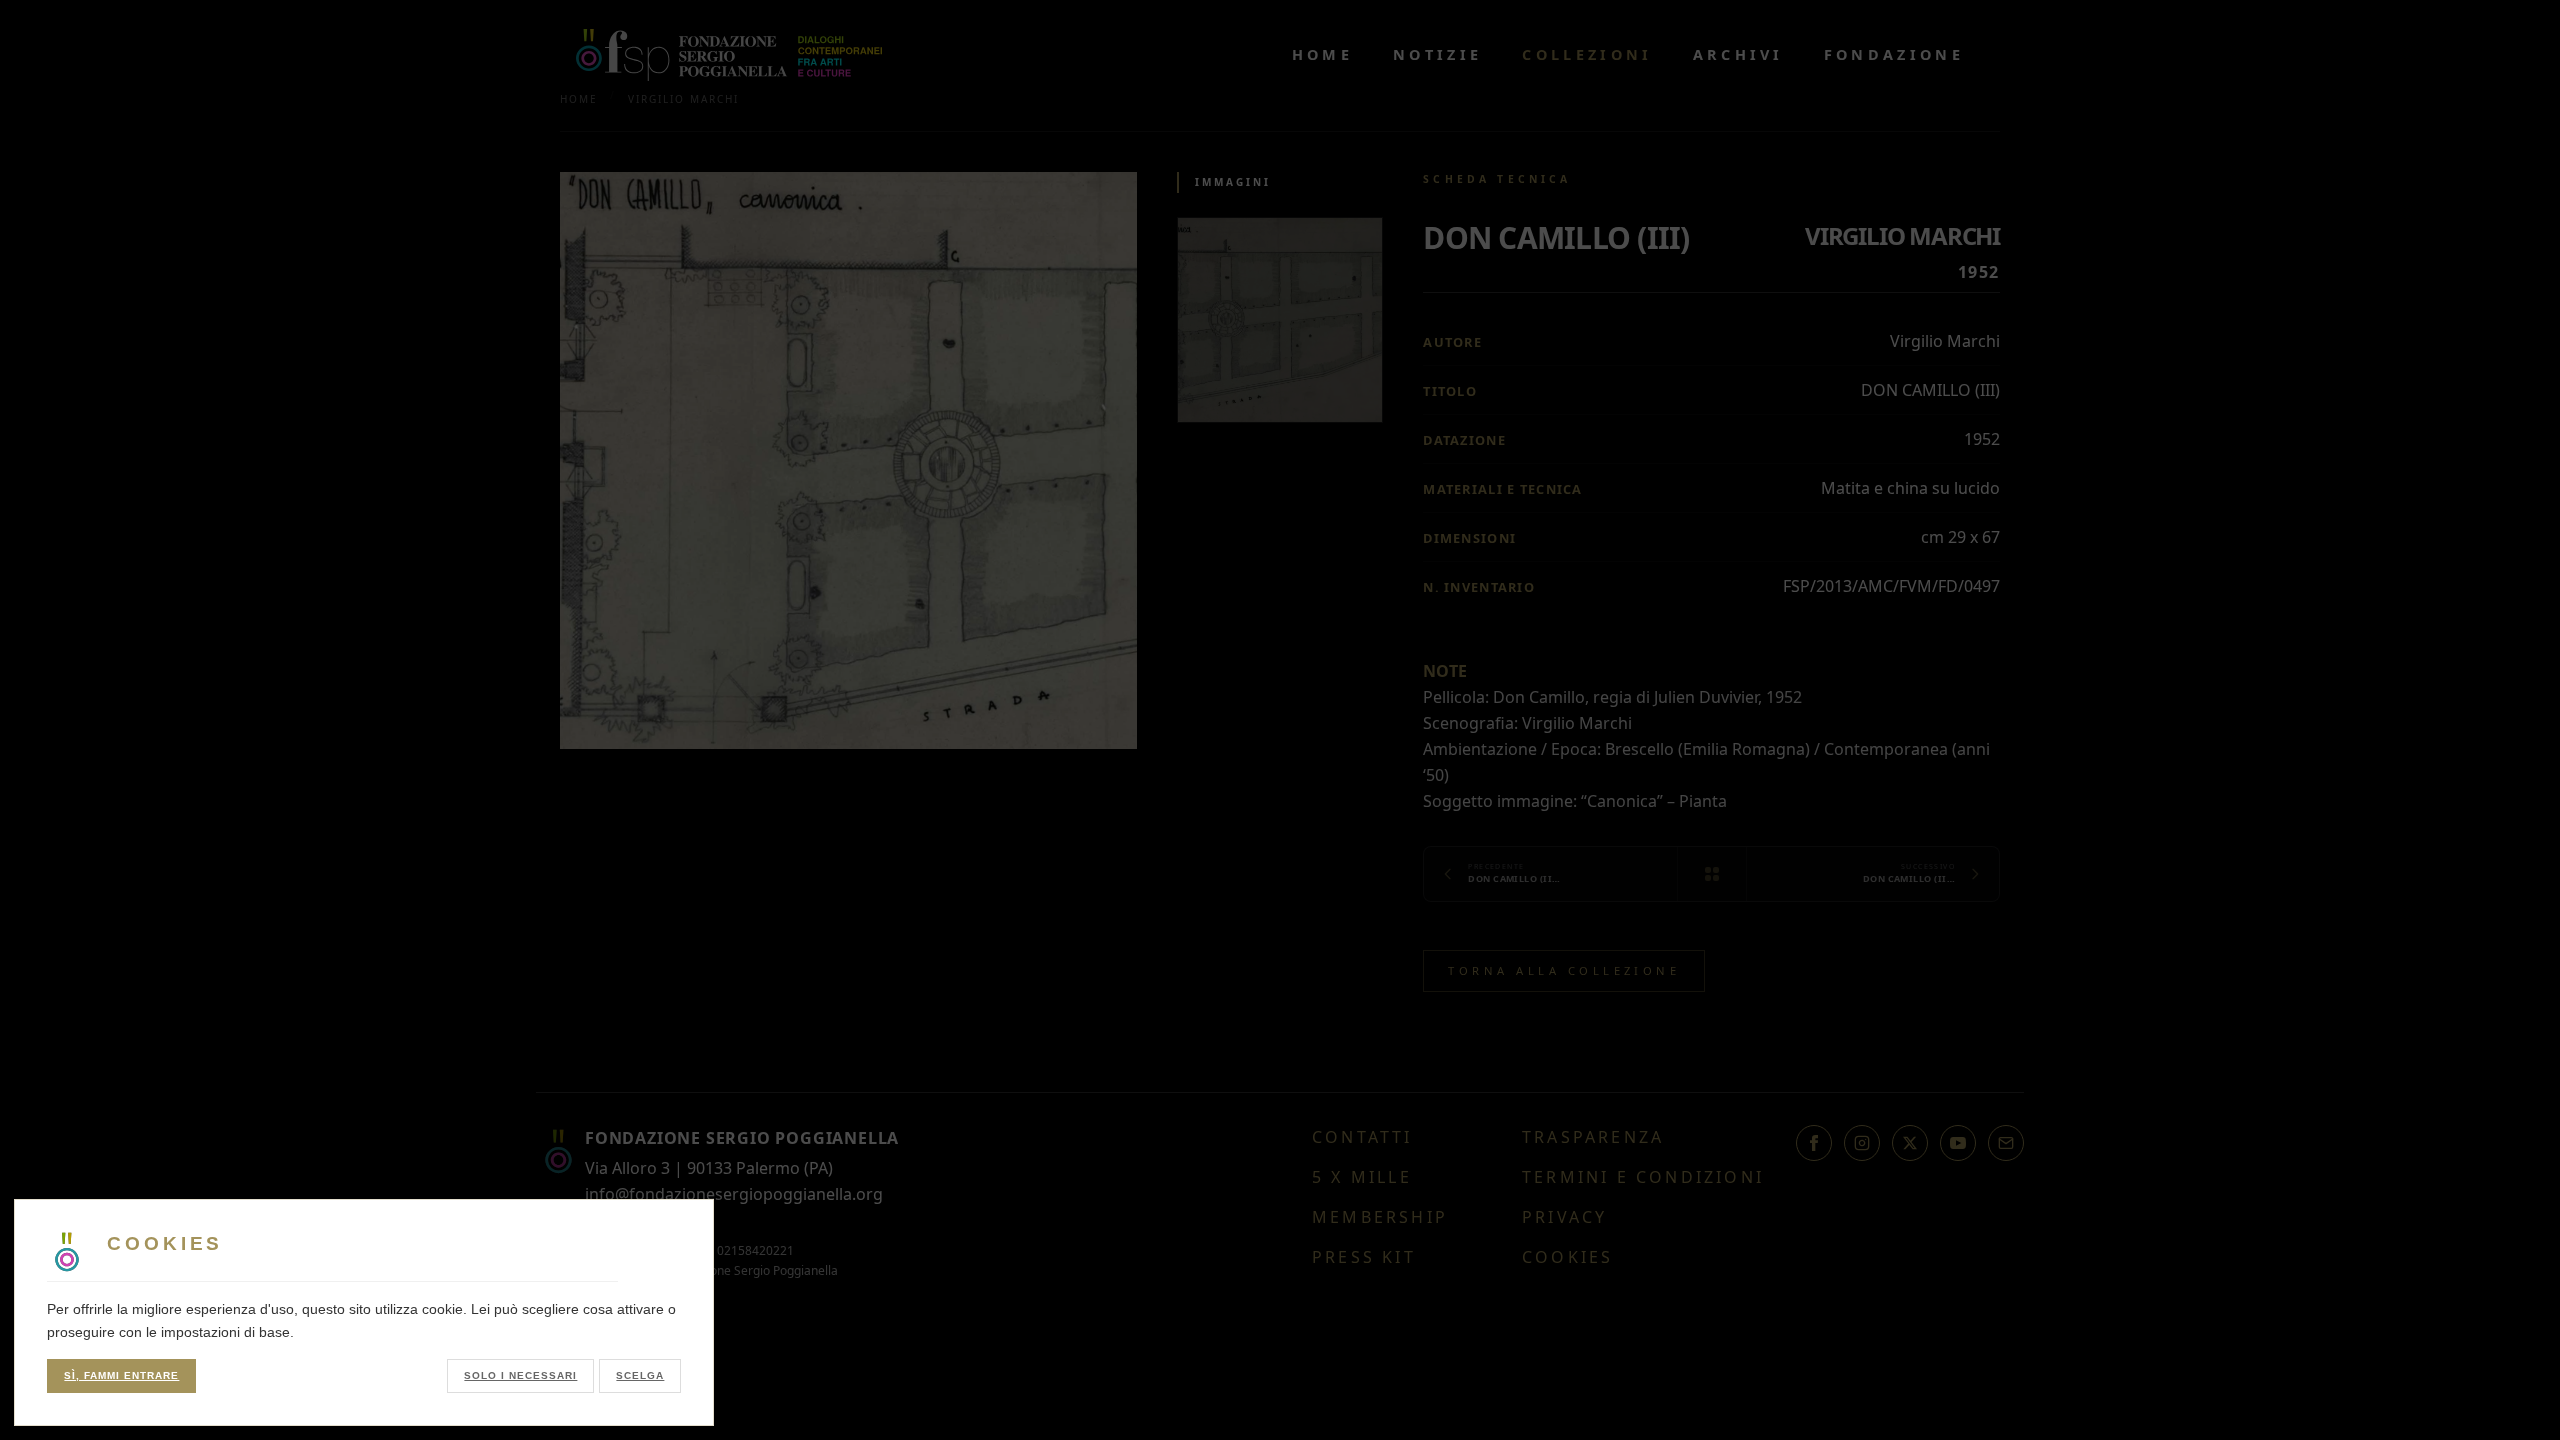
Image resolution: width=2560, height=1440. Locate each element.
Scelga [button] (640, 1375)
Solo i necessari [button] (520, 1375)
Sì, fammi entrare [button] (121, 1375)
